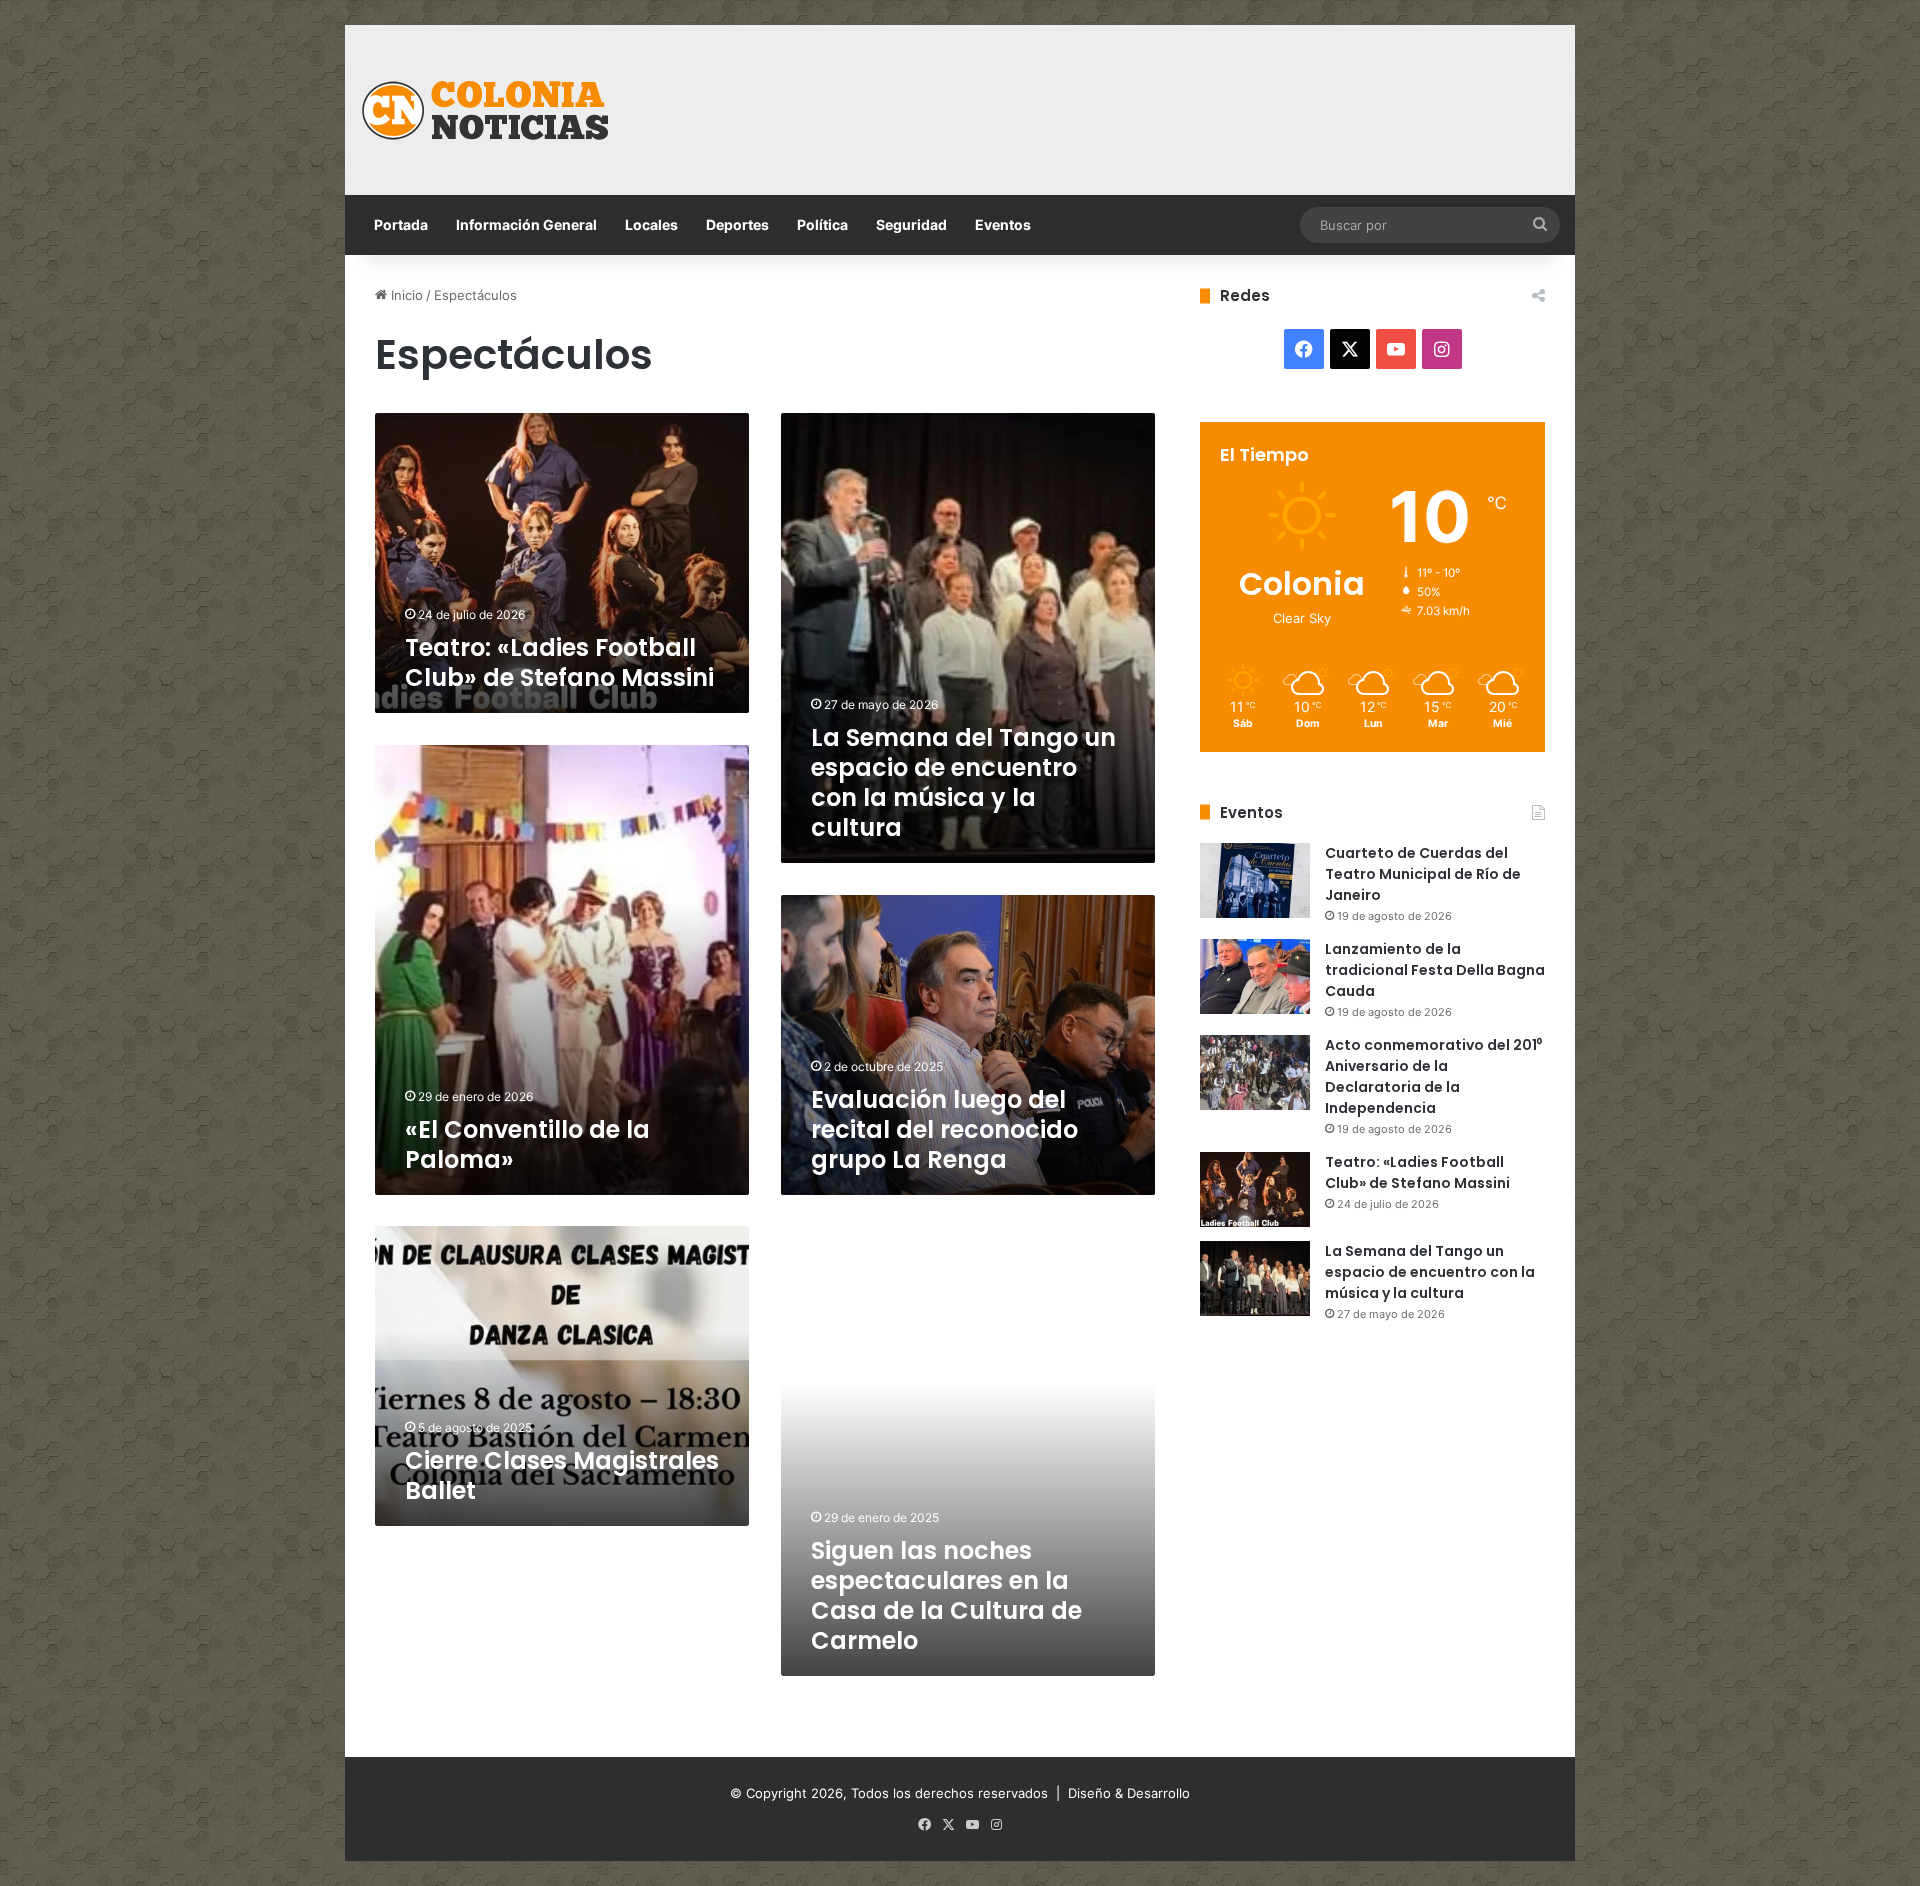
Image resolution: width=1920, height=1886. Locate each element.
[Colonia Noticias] (485, 110)
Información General (526, 224)
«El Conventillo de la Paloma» (527, 1144)
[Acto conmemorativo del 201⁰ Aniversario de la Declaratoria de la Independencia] (1255, 1072)
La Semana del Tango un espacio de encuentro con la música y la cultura (963, 782)
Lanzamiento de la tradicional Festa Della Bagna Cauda (1435, 970)
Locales (651, 224)
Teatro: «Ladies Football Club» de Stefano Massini (559, 662)
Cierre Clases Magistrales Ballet (562, 1475)
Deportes (737, 224)
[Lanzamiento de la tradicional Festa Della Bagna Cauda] (1255, 976)
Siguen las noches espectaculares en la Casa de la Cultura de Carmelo (946, 1595)
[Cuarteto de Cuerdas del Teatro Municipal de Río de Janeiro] (1255, 880)
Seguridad (911, 224)
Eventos (1003, 224)
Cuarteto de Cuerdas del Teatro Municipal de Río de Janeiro (1423, 874)
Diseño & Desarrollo (1129, 1793)
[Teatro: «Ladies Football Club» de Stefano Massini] (1255, 1189)
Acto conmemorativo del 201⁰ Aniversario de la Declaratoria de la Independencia (1433, 1076)
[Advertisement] (1165, 90)
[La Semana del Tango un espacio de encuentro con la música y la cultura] (1255, 1278)
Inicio (405, 295)
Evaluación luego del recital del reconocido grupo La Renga (944, 1129)
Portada (401, 224)
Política (822, 224)
